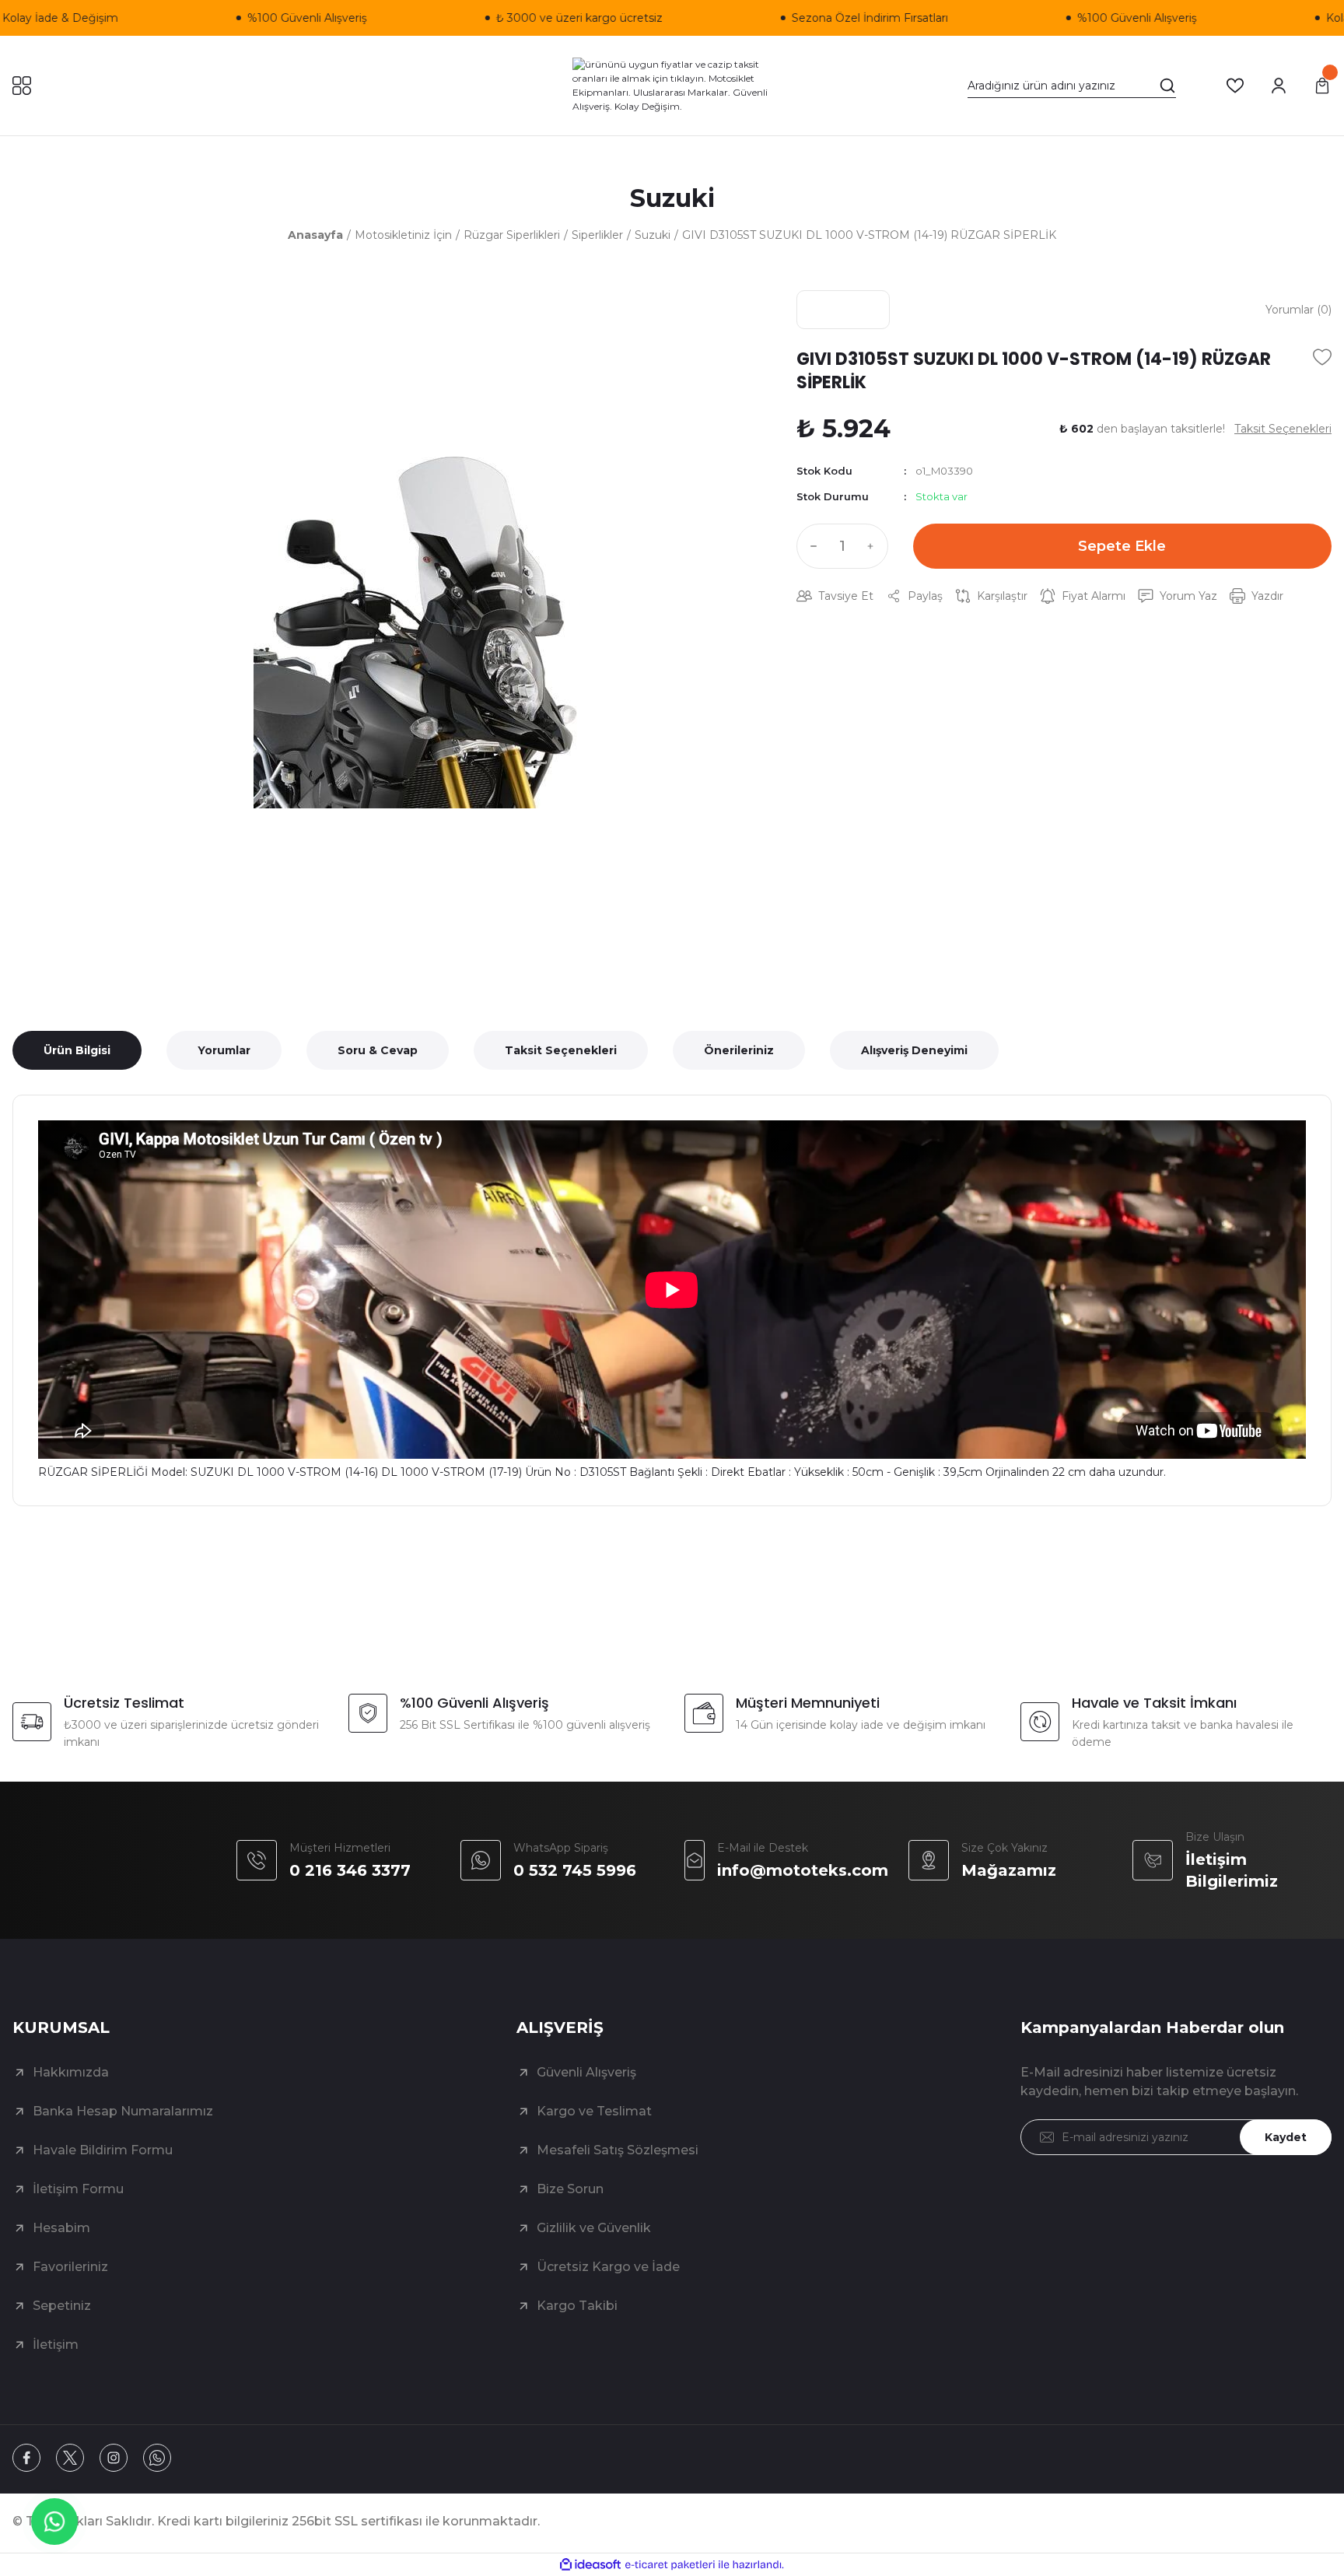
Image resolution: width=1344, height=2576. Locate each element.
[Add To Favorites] (1322, 357)
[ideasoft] (590, 2565)
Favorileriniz (70, 2267)
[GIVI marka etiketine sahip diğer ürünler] (843, 310)
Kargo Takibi (577, 2306)
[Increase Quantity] (874, 546)
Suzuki (672, 198)
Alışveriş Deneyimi (914, 1050)
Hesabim (61, 2228)
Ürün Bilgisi (77, 1050)
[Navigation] (22, 86)
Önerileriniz (739, 1050)
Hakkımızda (71, 2072)
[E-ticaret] (670, 2565)
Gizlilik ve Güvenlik (594, 2228)
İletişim (56, 2345)
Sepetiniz (62, 2306)
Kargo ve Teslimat (594, 2111)
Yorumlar (224, 1050)
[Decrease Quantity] (810, 546)
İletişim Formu (78, 2189)
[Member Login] (1279, 86)
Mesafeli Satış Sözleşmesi (618, 2150)
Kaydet (1286, 2137)
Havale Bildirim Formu (103, 2150)
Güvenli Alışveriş (586, 2072)
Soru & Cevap (378, 1050)
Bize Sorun (570, 2189)
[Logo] (672, 86)
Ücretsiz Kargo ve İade (608, 2267)
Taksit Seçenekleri (561, 1050)
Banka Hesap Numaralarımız (123, 2111)
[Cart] (1322, 86)
